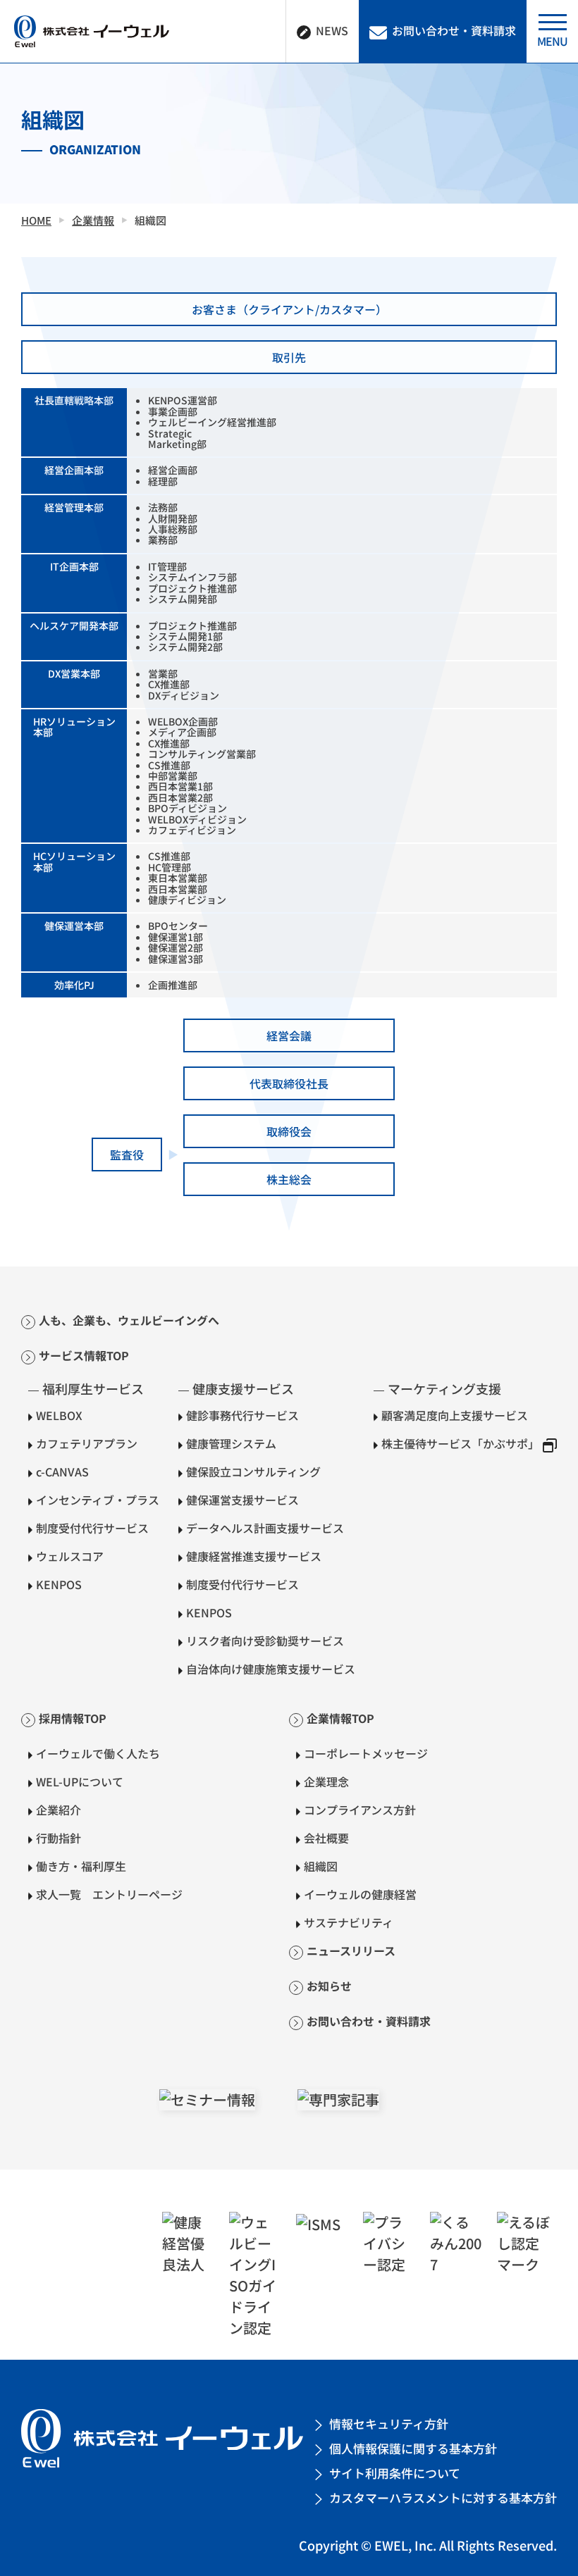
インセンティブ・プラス (98, 1500)
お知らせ (329, 1986)
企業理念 (326, 1781)
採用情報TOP (73, 1718)
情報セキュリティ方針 (389, 2423)
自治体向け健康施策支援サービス (271, 1669)
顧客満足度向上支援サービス (455, 1415)
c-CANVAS (62, 1471)
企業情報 (93, 220)
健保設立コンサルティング (253, 1471)
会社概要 (326, 1838)
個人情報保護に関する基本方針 (413, 2448)
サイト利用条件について (395, 2473)
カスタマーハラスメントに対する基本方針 (443, 2497)
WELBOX (59, 1415)
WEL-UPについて (80, 1781)
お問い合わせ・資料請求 (369, 2021)
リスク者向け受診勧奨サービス (265, 1641)
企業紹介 (59, 1810)
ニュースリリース (351, 1950)
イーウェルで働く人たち (98, 1753)
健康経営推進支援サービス (254, 1556)
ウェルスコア (70, 1556)
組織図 (321, 1866)
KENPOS (59, 1584)
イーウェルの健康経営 (360, 1894)
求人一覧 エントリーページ (109, 1894)
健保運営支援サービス (242, 1500)
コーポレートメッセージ (366, 1753)
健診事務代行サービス (242, 1415)
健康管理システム (231, 1443)
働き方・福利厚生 (81, 1866)
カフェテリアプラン (87, 1443)
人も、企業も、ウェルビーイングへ (129, 1320)
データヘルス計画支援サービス (265, 1528)
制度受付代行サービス (92, 1528)
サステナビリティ (349, 1922)
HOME (36, 220)
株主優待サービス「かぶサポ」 (460, 1443)
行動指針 (59, 1838)
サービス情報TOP (84, 1355)
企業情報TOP (340, 1718)
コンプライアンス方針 (360, 1810)
